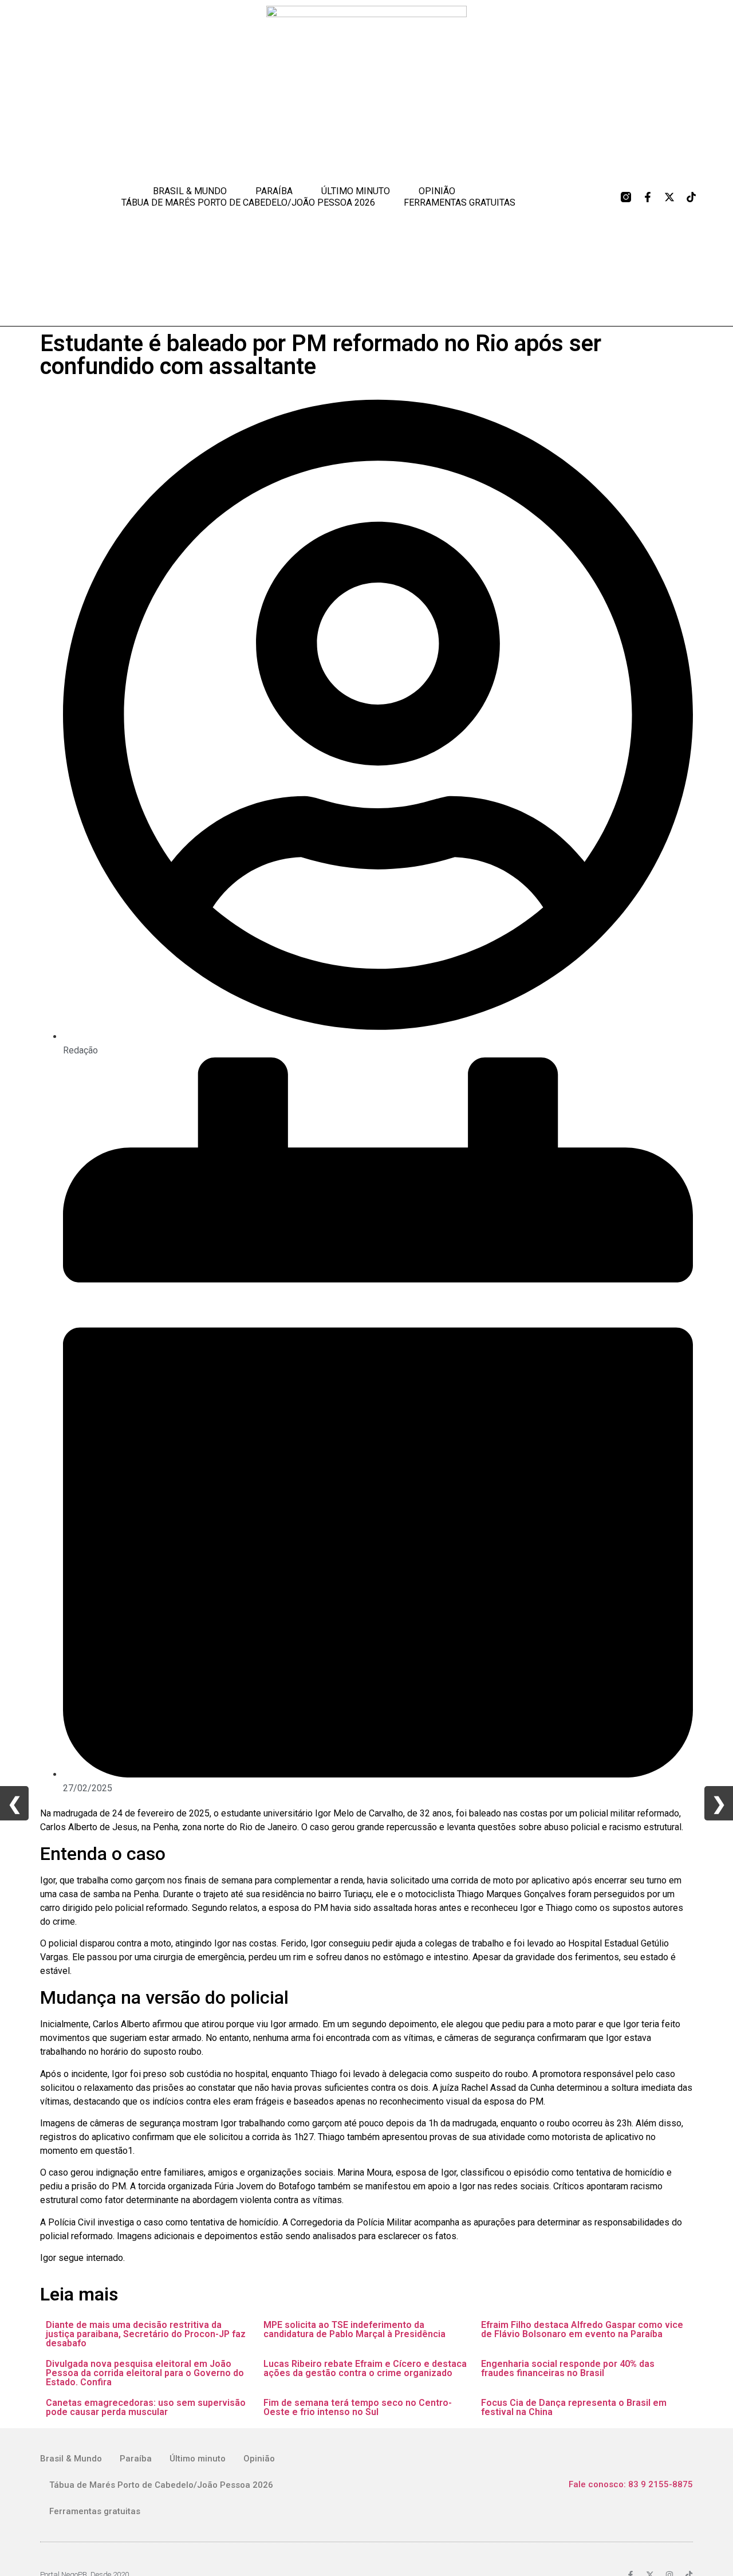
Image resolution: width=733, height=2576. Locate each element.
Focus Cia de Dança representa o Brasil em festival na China (574, 2407)
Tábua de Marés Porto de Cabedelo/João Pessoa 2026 (248, 202)
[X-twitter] (669, 197)
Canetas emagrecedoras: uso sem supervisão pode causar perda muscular (146, 2407)
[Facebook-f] (648, 197)
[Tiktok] (691, 197)
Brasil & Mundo (190, 191)
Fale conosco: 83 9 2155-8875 (631, 2484)
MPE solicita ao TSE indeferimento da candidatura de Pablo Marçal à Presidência (354, 2329)
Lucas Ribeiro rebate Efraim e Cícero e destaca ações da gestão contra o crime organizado (365, 2368)
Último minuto (356, 191)
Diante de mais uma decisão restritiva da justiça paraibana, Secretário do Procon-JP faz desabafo (146, 2334)
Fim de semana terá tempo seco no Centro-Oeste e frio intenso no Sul (358, 2407)
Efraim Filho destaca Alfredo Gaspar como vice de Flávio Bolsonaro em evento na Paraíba (582, 2329)
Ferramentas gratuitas (460, 202)
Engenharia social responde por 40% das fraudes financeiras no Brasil (568, 2368)
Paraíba (274, 191)
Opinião (437, 191)
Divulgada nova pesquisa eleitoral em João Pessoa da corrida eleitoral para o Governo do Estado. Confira (145, 2373)
